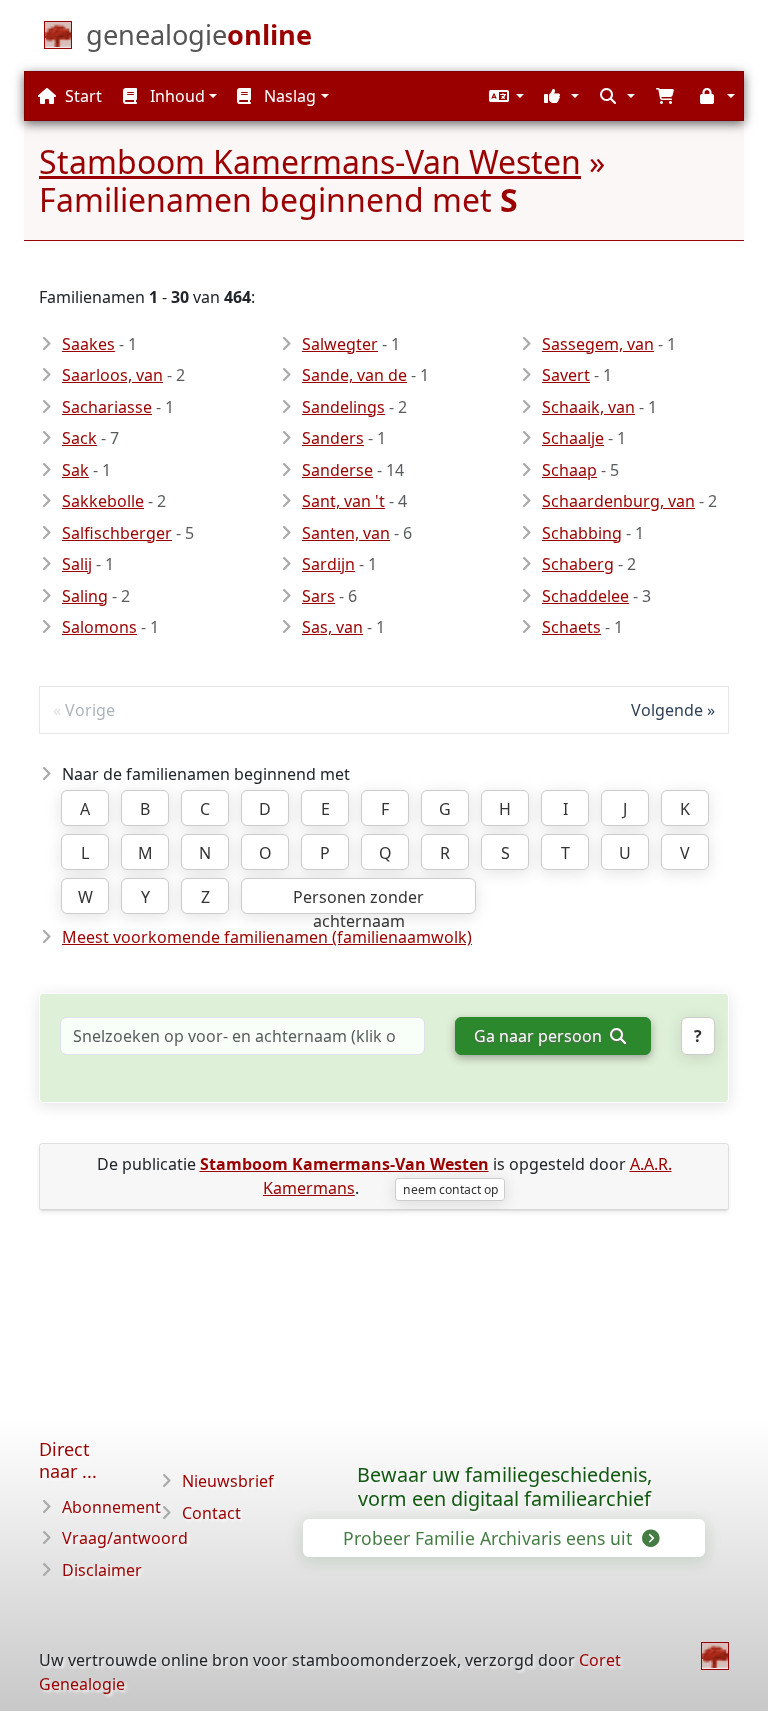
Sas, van (332, 627)
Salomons (99, 627)
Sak (75, 470)
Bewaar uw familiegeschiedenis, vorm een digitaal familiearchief (504, 1487)
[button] (504, 96)
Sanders (333, 438)
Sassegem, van (598, 344)
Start (81, 96)
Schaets (571, 627)
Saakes (88, 344)
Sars (318, 596)
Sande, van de (354, 375)
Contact (211, 1513)
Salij (77, 564)
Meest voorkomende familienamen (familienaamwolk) (267, 937)
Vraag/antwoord (125, 1538)
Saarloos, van (112, 375)
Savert (566, 375)
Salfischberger (117, 533)
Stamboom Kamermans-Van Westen (310, 161)
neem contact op (450, 1189)
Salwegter (340, 344)
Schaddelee (585, 596)
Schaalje (573, 438)
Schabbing (582, 533)
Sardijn (328, 564)
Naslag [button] (288, 96)
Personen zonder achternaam (358, 900)
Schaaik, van (588, 407)
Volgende (667, 710)
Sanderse (337, 470)
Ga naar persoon (540, 1036)
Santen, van (346, 533)
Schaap (569, 470)
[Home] (715, 1656)
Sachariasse (107, 407)
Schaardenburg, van (618, 501)
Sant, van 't (343, 501)
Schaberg (578, 564)
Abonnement (111, 1507)
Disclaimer (102, 1570)
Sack (79, 438)
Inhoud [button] (175, 96)
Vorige (90, 710)
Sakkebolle (103, 501)
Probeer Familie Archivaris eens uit (490, 1538)
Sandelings (343, 407)
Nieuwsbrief (228, 1481)
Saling (85, 596)
